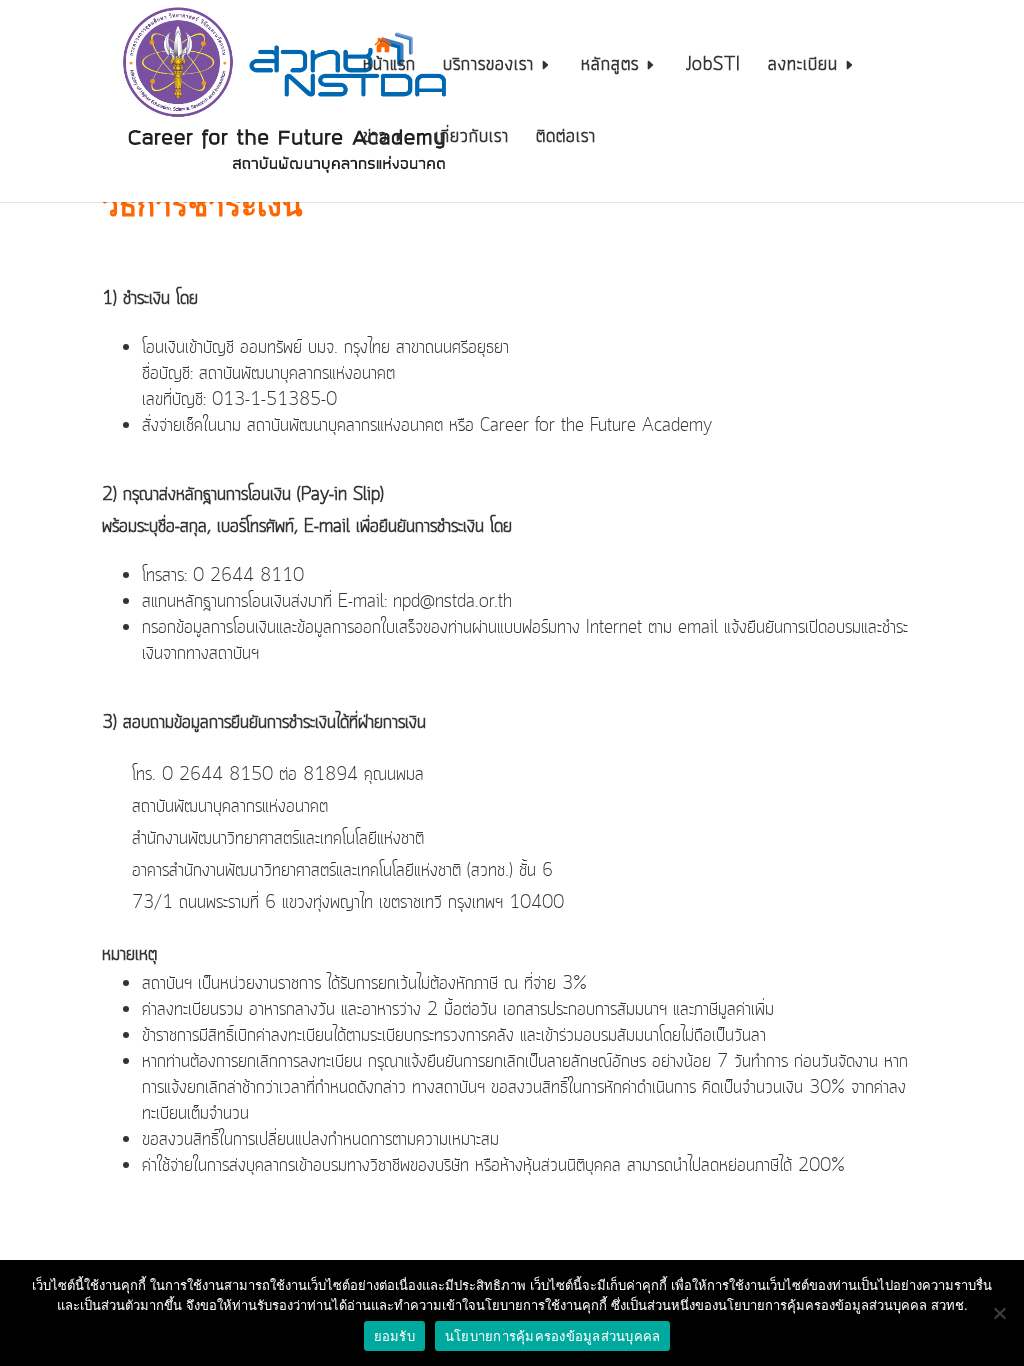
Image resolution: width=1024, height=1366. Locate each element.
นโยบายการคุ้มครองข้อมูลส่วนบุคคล (553, 1336)
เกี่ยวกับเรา (472, 140)
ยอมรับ (394, 1336)
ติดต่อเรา (566, 140)
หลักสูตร (610, 68)
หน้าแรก (389, 68)
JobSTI (713, 68)
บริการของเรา (488, 68)
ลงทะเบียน (803, 68)
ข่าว (375, 140)
